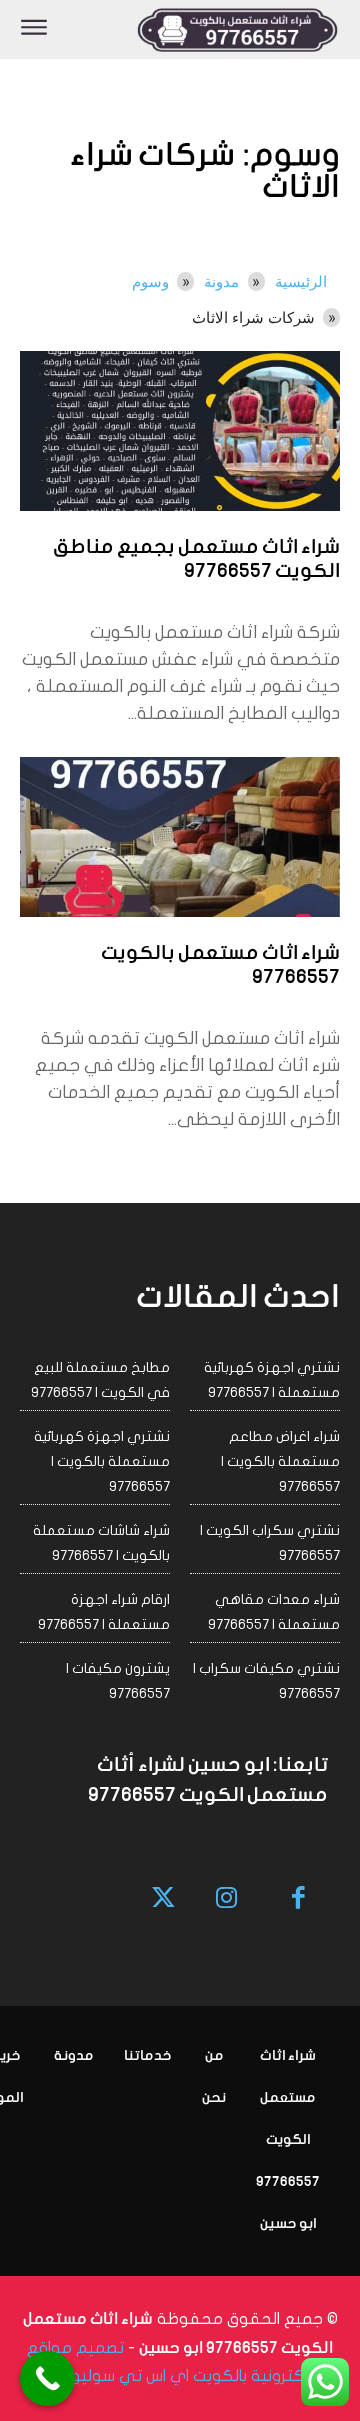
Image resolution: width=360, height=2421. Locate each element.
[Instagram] (226, 1899)
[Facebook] (299, 1899)
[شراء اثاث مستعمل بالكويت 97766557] (180, 837)
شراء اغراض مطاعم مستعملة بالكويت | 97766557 (280, 1461)
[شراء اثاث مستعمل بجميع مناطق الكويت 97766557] (180, 431)
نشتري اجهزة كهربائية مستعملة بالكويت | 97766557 (102, 1461)
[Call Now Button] (47, 2378)
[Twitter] (164, 1899)
